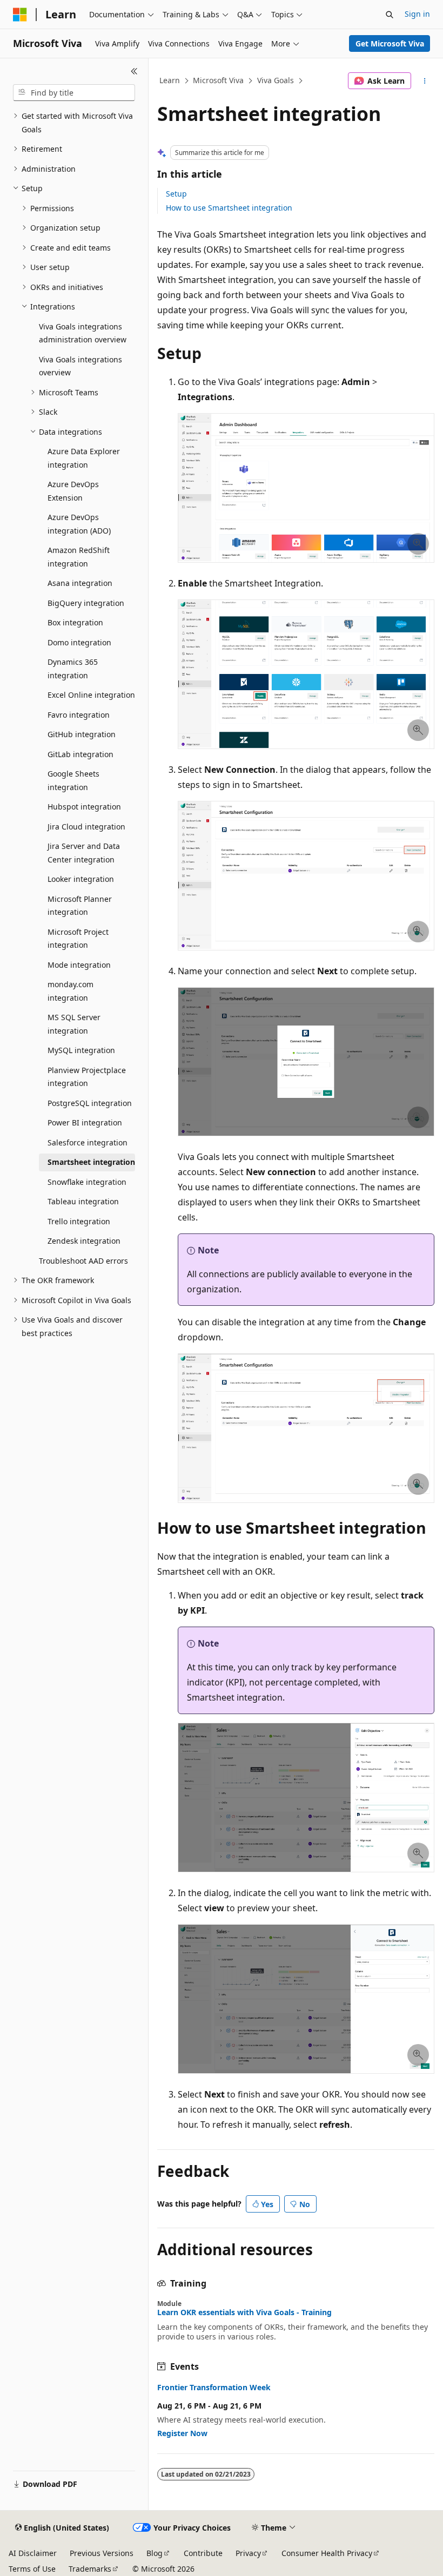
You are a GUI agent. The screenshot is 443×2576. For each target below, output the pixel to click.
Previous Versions (102, 2553)
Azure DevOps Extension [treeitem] (73, 491)
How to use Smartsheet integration (229, 208)
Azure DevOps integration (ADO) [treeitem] (79, 524)
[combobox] (74, 93)
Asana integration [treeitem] (80, 583)
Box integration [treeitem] (75, 622)
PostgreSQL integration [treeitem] (90, 1103)
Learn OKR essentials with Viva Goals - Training (244, 2312)
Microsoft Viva (218, 80)
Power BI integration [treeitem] (85, 1122)
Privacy (248, 2553)
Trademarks (90, 2569)
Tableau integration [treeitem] (83, 1201)
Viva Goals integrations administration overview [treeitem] (83, 333)
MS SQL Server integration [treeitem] (74, 1024)
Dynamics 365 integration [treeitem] (73, 669)
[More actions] (425, 81)
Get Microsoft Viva (390, 43)
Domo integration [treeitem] (79, 642)
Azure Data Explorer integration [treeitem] (84, 458)
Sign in (417, 14)
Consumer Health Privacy (327, 2553)
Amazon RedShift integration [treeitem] (79, 557)
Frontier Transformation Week (214, 2388)
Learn (170, 80)
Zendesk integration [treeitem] (84, 1241)
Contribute (203, 2553)
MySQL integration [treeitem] (81, 1050)
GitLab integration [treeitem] (80, 754)
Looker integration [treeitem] (81, 879)
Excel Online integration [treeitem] (91, 695)
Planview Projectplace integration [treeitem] (87, 1077)
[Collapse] (134, 71)
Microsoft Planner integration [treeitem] (80, 906)
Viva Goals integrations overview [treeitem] (80, 366)
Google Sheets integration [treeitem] (73, 780)
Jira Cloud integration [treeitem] (86, 827)
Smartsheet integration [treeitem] (91, 1162)
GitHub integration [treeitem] (82, 734)
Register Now (182, 2433)
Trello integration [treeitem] (79, 1221)
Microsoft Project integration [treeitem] (78, 939)
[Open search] (390, 15)
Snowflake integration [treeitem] (87, 1182)
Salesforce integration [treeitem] (88, 1142)
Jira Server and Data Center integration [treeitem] (84, 853)
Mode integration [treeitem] (79, 965)
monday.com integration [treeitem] (71, 991)
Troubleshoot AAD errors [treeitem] (83, 1261)
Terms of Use (32, 2569)
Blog (155, 2553)
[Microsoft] (20, 15)
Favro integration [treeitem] (79, 715)
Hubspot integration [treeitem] (84, 807)
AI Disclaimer (33, 2553)
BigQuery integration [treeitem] (86, 603)
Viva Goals (276, 80)
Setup (176, 194)
